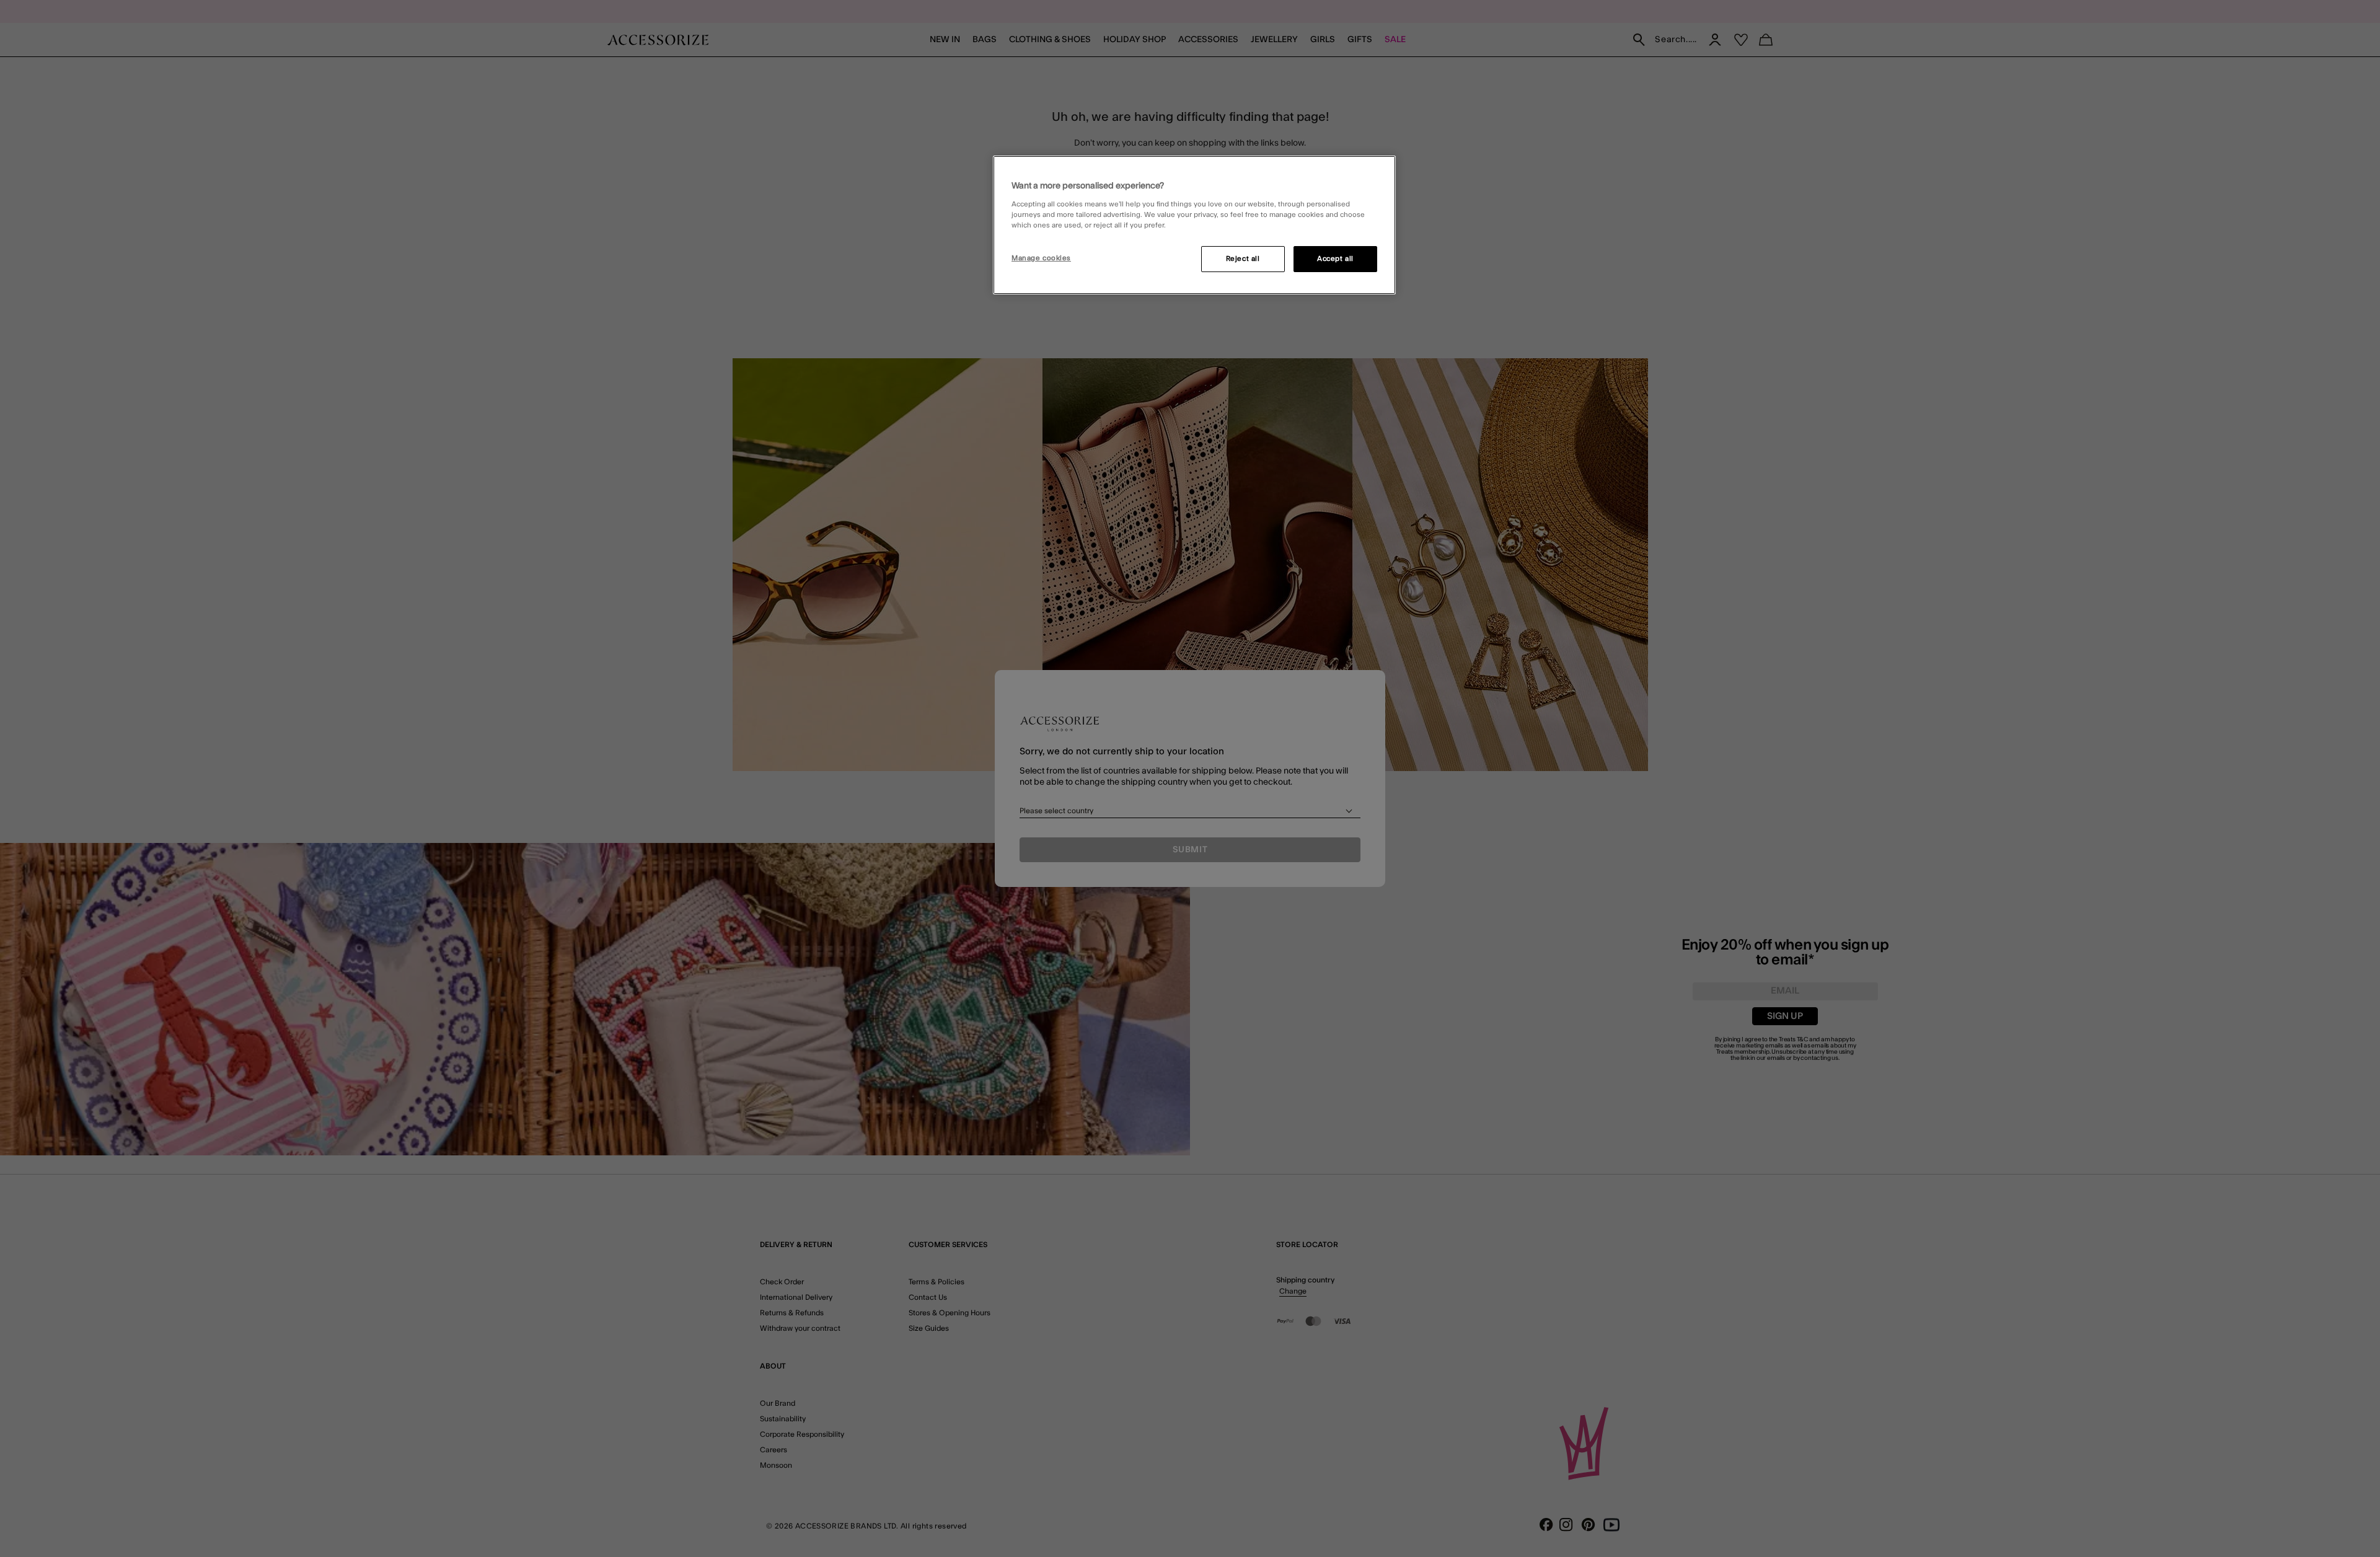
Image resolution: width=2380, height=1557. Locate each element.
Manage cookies (1041, 258)
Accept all (1335, 259)
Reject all (1243, 259)
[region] (1194, 225)
